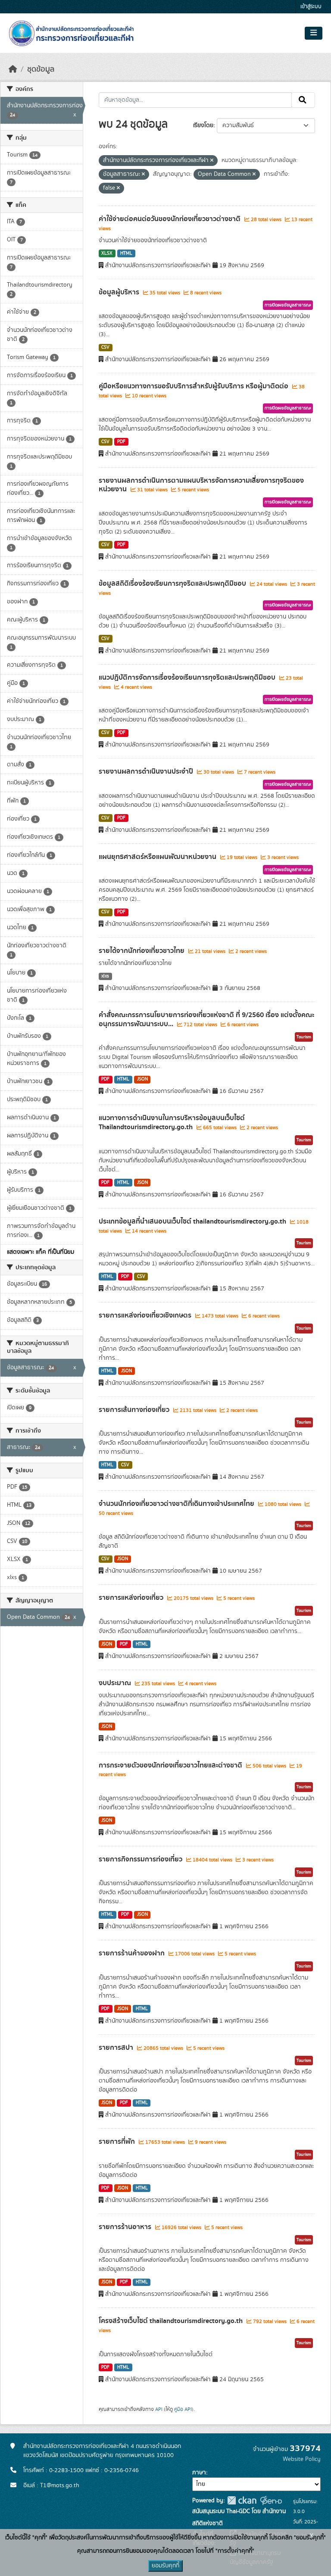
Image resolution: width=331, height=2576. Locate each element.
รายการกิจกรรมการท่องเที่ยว (141, 1859)
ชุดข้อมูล (41, 69)
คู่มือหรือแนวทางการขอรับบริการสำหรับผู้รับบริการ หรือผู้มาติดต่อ (194, 386)
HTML (126, 253)
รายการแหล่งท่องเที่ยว (132, 1598)
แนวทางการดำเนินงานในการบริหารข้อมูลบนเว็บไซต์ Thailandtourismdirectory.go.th (172, 1123)
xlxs (105, 976)
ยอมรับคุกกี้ (165, 2566)
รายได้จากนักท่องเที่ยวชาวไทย (142, 951)
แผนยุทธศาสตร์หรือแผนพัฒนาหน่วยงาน (158, 857)
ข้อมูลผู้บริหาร (120, 292)
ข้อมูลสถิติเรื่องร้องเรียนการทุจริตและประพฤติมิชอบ (173, 584)
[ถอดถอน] (212, 161)
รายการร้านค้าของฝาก (133, 1953)
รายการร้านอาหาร (126, 2227)
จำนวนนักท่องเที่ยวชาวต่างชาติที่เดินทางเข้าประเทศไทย (177, 1504)
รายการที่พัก (118, 2142)
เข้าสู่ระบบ (311, 7)
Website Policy (302, 2459)
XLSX (107, 253)
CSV (105, 347)
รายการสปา (117, 2048)
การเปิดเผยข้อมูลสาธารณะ (288, 305)
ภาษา (199, 2473)
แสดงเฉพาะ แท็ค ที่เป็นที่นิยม (41, 1252)
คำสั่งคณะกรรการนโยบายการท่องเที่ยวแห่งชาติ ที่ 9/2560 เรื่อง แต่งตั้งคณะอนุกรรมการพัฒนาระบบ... (206, 1019)
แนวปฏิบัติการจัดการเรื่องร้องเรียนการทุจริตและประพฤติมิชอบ (188, 678)
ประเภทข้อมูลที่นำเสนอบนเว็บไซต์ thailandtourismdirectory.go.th (193, 1221)
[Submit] (303, 100)
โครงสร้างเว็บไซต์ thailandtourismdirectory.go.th (172, 2321)
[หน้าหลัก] (13, 69)
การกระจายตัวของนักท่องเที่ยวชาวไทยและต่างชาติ (171, 1765)
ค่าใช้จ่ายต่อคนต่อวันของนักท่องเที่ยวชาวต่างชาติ (170, 219)
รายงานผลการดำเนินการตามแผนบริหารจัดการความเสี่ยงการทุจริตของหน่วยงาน (201, 485)
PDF (121, 442)
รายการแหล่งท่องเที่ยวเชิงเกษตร (146, 1315)
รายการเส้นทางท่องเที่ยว (135, 1410)
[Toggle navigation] (314, 33)
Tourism (304, 1037)
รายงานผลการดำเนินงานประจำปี (147, 771)
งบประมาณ (116, 1683)
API (159, 2409)
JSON (142, 1079)
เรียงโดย (203, 125)
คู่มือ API (183, 2409)
